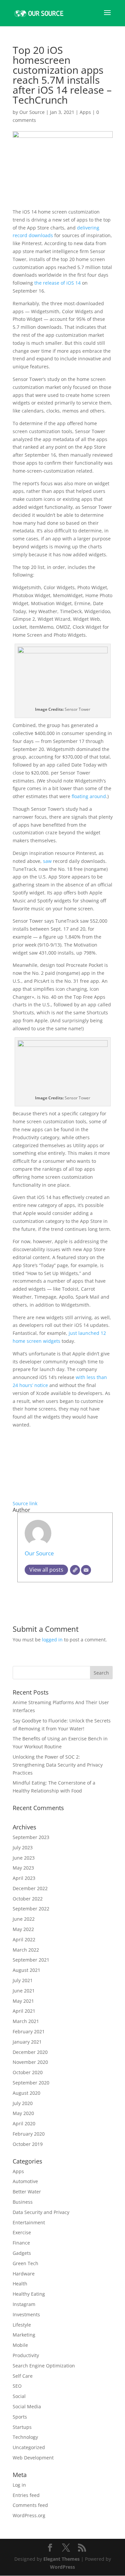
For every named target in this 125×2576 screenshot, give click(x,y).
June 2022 (24, 1919)
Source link (25, 1503)
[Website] (75, 1570)
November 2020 (30, 2062)
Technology (25, 2437)
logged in (52, 1640)
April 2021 (24, 2011)
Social (19, 2396)
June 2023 (24, 1858)
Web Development (33, 2458)
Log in (19, 2485)
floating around (89, 796)
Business (23, 2202)
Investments (26, 2314)
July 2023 (23, 1847)
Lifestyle (22, 2325)
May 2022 (23, 1929)
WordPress (62, 2567)
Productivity (26, 2355)
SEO (17, 2386)
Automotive (25, 2181)
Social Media (27, 2406)
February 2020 (29, 2134)
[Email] (86, 1570)
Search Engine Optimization (44, 2366)
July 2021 (23, 1980)
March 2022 (26, 1950)
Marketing (24, 2335)
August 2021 (26, 1970)
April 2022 (24, 1939)
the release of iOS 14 (57, 283)
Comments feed (30, 2505)
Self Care (23, 2376)
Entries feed (26, 2495)
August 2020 (26, 2093)
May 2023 (23, 1868)
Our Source (32, 112)
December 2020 (30, 2052)
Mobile (20, 2345)
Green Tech (25, 2263)
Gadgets (22, 2253)
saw (47, 861)
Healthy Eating (29, 2294)
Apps (85, 112)
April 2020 (24, 2123)
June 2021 (24, 1991)
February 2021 (29, 2031)
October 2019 (28, 2144)
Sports (20, 2417)
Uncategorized (29, 2447)
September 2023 (31, 1837)
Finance (21, 2243)
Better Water (27, 2192)
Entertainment (29, 2222)
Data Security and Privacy (41, 2212)
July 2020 (23, 2103)
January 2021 (27, 2042)
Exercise (22, 2232)
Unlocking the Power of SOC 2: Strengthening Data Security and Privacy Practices (58, 1765)
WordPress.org (29, 2515)
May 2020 (23, 2113)
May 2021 (23, 2001)
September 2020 (31, 2083)
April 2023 (24, 1878)
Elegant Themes (61, 2559)
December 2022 (30, 1888)
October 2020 (28, 2072)
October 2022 (28, 1899)
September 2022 (31, 1909)
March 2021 (26, 2021)
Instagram (24, 2304)
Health (20, 2284)
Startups (22, 2427)
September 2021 (31, 1960)
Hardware (24, 2274)
